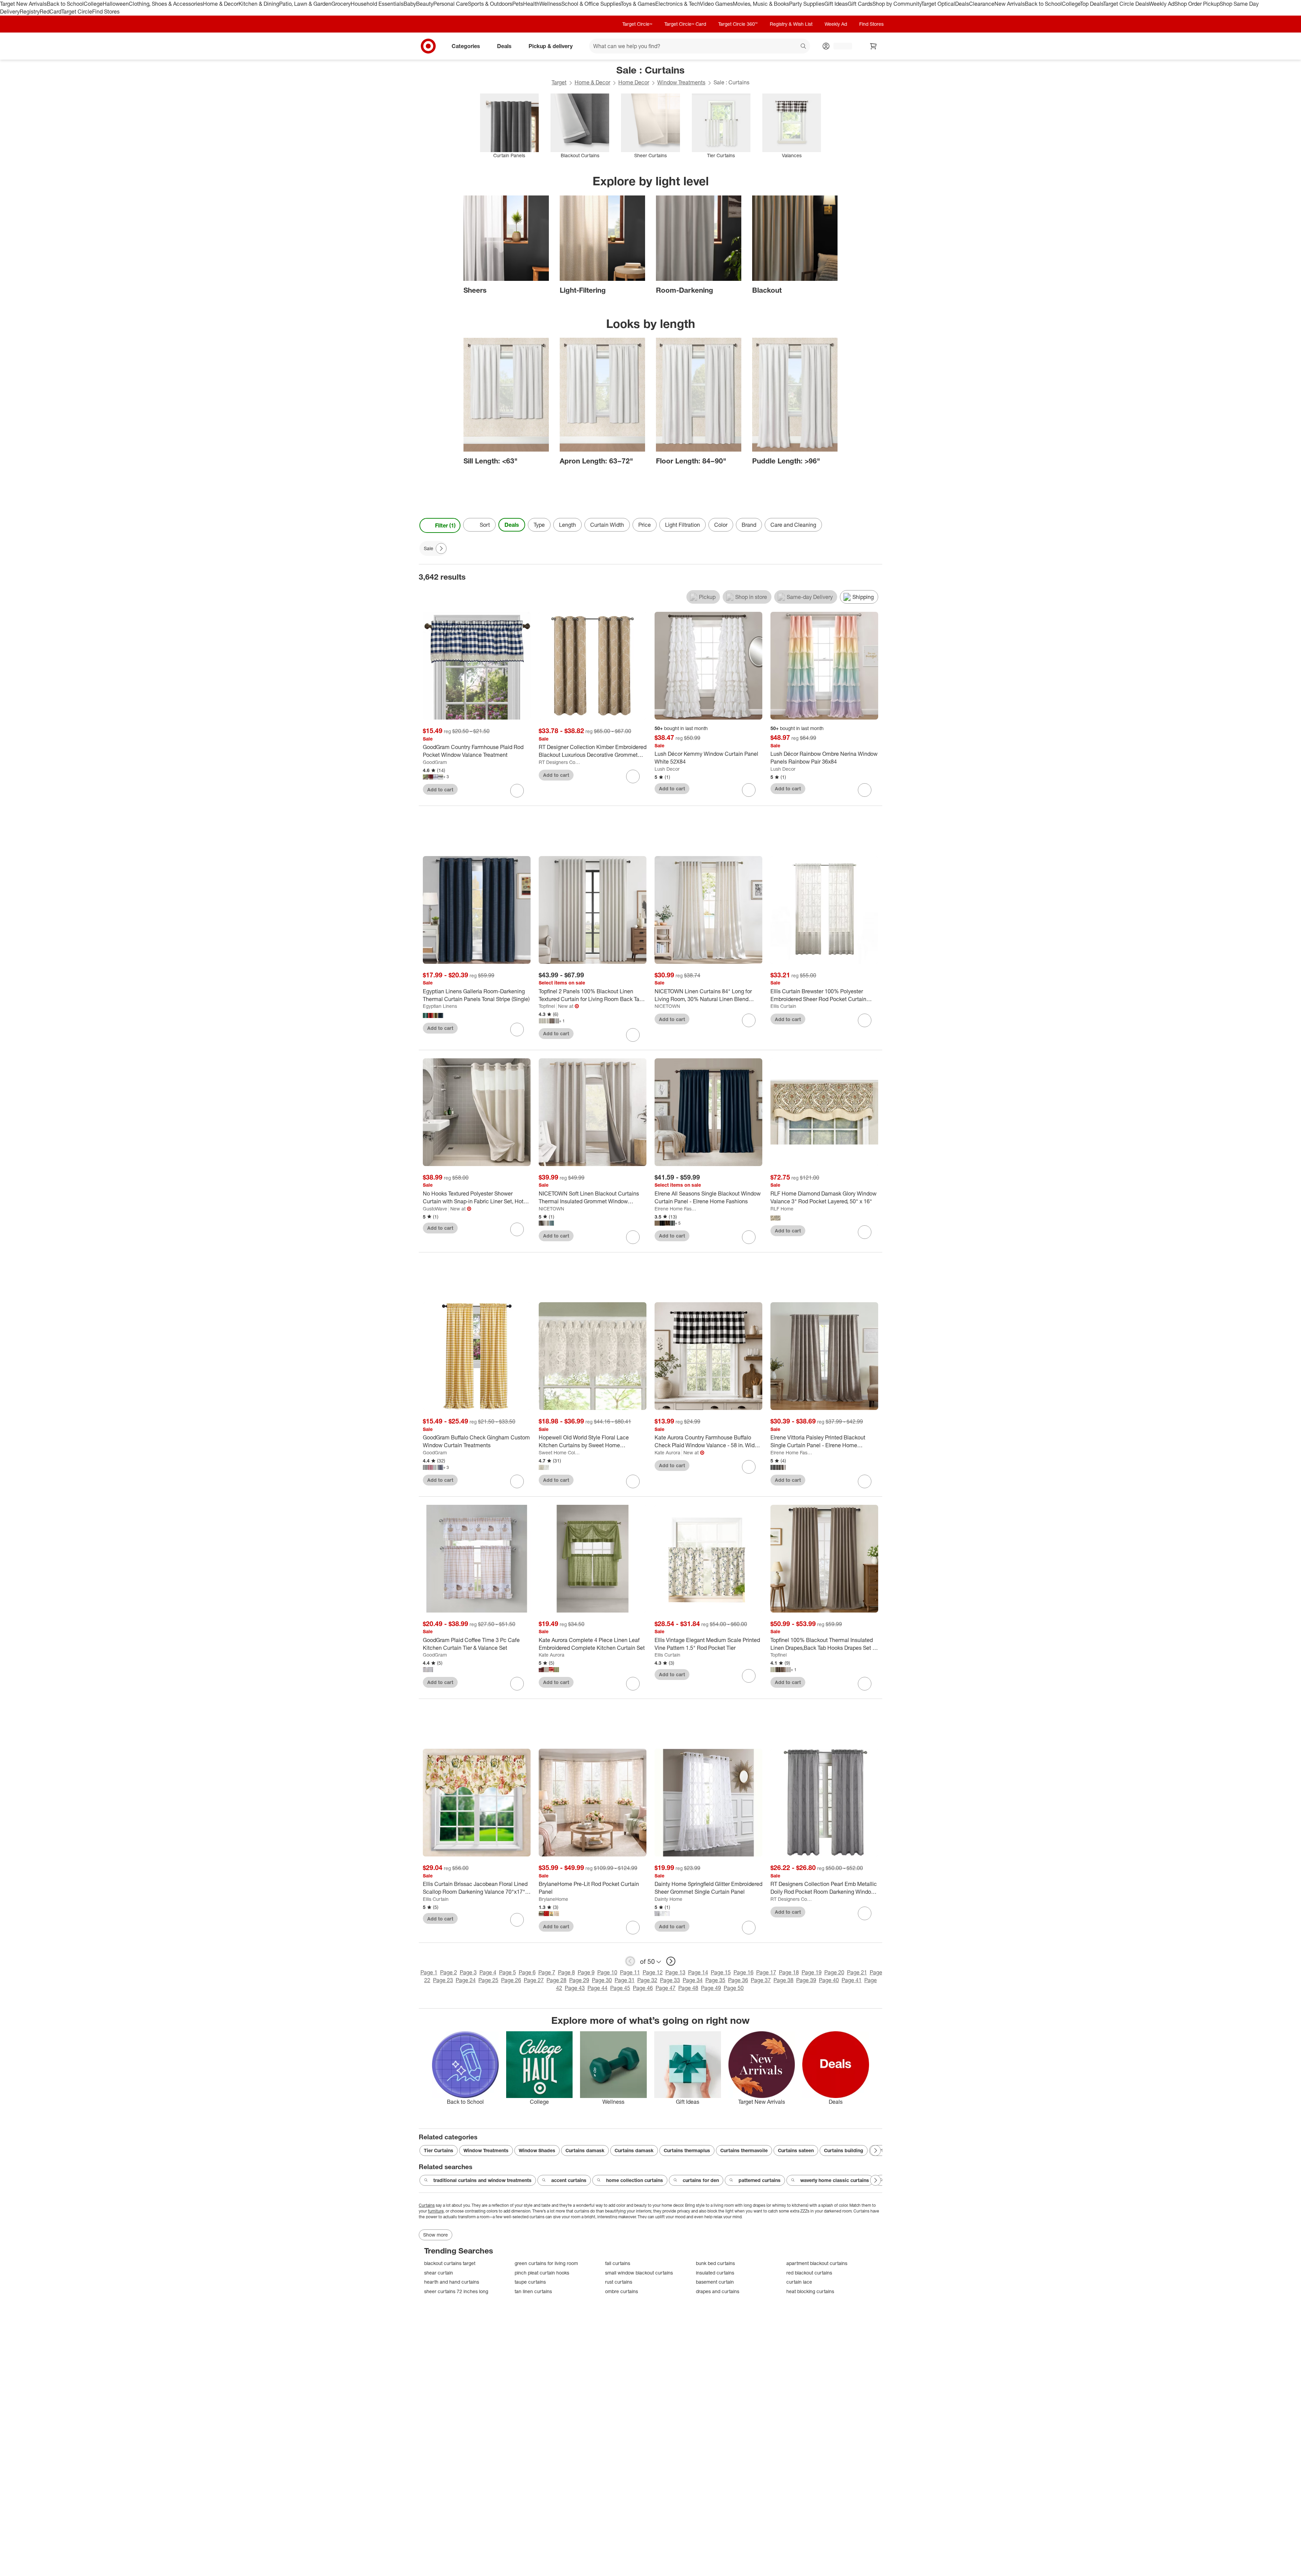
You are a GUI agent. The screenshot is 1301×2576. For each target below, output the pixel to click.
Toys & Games (638, 4)
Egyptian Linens (440, 1006)
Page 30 (602, 1980)
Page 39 (806, 1980)
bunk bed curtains (715, 2263)
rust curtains (619, 2282)
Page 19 (812, 1972)
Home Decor (634, 82)
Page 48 (688, 1988)
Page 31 (625, 1980)
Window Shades (537, 2150)
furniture (436, 2211)
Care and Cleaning (793, 525)
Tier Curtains (439, 2150)
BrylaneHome (553, 1899)
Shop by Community (897, 4)
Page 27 (534, 1980)
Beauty (425, 4)
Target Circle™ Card (685, 24)
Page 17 (766, 1972)
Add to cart (440, 790)
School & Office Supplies (591, 4)
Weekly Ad (1162, 4)
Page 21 (857, 1972)
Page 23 (443, 1980)
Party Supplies (807, 4)
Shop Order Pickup (1197, 4)
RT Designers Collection (560, 762)
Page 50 (734, 1988)
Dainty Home (668, 1899)
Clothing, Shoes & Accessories (166, 4)
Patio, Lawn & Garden (305, 4)
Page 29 (579, 1980)
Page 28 (556, 1980)
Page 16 (744, 1972)
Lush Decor (667, 769)
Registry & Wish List (791, 24)
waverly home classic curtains (835, 2180)
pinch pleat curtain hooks (542, 2273)
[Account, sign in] (839, 46)
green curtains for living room (546, 2263)
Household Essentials (377, 4)
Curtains (427, 2205)
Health (531, 4)
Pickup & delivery (551, 46)
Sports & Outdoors (490, 4)
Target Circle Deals (1126, 4)
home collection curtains (635, 2180)
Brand (749, 525)
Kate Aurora (667, 1452)
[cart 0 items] (873, 46)
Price (645, 525)
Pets (518, 4)
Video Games (716, 4)
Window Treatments (681, 82)
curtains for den (701, 2180)
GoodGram (435, 762)
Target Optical (938, 4)
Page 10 (607, 1972)
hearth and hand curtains (452, 2282)
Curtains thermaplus (687, 2150)
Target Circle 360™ (738, 24)
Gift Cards (860, 4)
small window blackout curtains (639, 2273)
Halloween (116, 4)
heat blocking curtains (810, 2291)
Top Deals (1092, 4)
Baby (410, 4)
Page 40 (829, 1980)
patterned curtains (760, 2180)
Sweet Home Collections (560, 1452)
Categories (466, 46)
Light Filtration (683, 525)
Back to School (65, 4)
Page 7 (547, 1972)
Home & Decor (221, 4)
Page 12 (653, 1972)
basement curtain (715, 2282)
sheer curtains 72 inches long (456, 2291)
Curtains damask (585, 2150)
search (804, 46)
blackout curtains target (450, 2263)
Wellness (550, 4)
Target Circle (77, 12)
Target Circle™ (637, 24)
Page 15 (721, 1972)
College (93, 4)
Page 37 (761, 1980)
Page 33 (670, 1980)
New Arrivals (1010, 4)
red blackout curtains (809, 2273)
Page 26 (511, 1980)
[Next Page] (875, 525)
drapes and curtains (718, 2291)
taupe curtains (530, 2282)
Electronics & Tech (678, 4)
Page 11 (630, 1972)
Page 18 (789, 1972)
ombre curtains (622, 2291)
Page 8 (566, 1972)
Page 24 (466, 1980)
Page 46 (643, 1988)
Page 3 (468, 1972)
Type (539, 525)
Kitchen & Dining (259, 4)
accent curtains (569, 2180)
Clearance (982, 4)
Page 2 (449, 1972)
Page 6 (527, 1972)
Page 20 (834, 1972)
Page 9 (586, 1972)
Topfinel (547, 1006)
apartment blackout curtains (817, 2263)
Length (567, 525)
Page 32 (647, 1980)
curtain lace (799, 2282)
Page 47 (666, 1988)
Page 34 (693, 1980)
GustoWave (435, 1209)
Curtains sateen (796, 2150)
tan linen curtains (533, 2291)
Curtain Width (607, 525)
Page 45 (620, 1988)
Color (721, 525)
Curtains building (844, 2150)
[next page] (671, 1961)
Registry (30, 12)
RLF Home (782, 1209)
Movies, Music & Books (761, 4)
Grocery (341, 4)
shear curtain (439, 2273)
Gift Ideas (836, 4)
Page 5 (508, 1972)
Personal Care (451, 4)
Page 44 (597, 1988)
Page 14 (698, 1972)
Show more (436, 2235)
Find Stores (106, 12)
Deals (962, 4)
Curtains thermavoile (744, 2150)
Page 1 (429, 1972)
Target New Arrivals (23, 4)
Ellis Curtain (783, 1006)
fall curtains (618, 2263)
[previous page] (630, 1961)
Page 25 (488, 1980)
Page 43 (575, 1988)
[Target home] (428, 46)
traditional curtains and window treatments (482, 2180)
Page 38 (783, 1980)
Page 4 (488, 1972)
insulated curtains (715, 2273)
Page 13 (675, 1972)
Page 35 (715, 1980)
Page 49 (711, 1988)
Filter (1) (445, 525)
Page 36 (738, 1980)
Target (559, 82)
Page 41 (852, 1980)
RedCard (50, 12)
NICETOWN (667, 1006)
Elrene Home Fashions (675, 1209)
